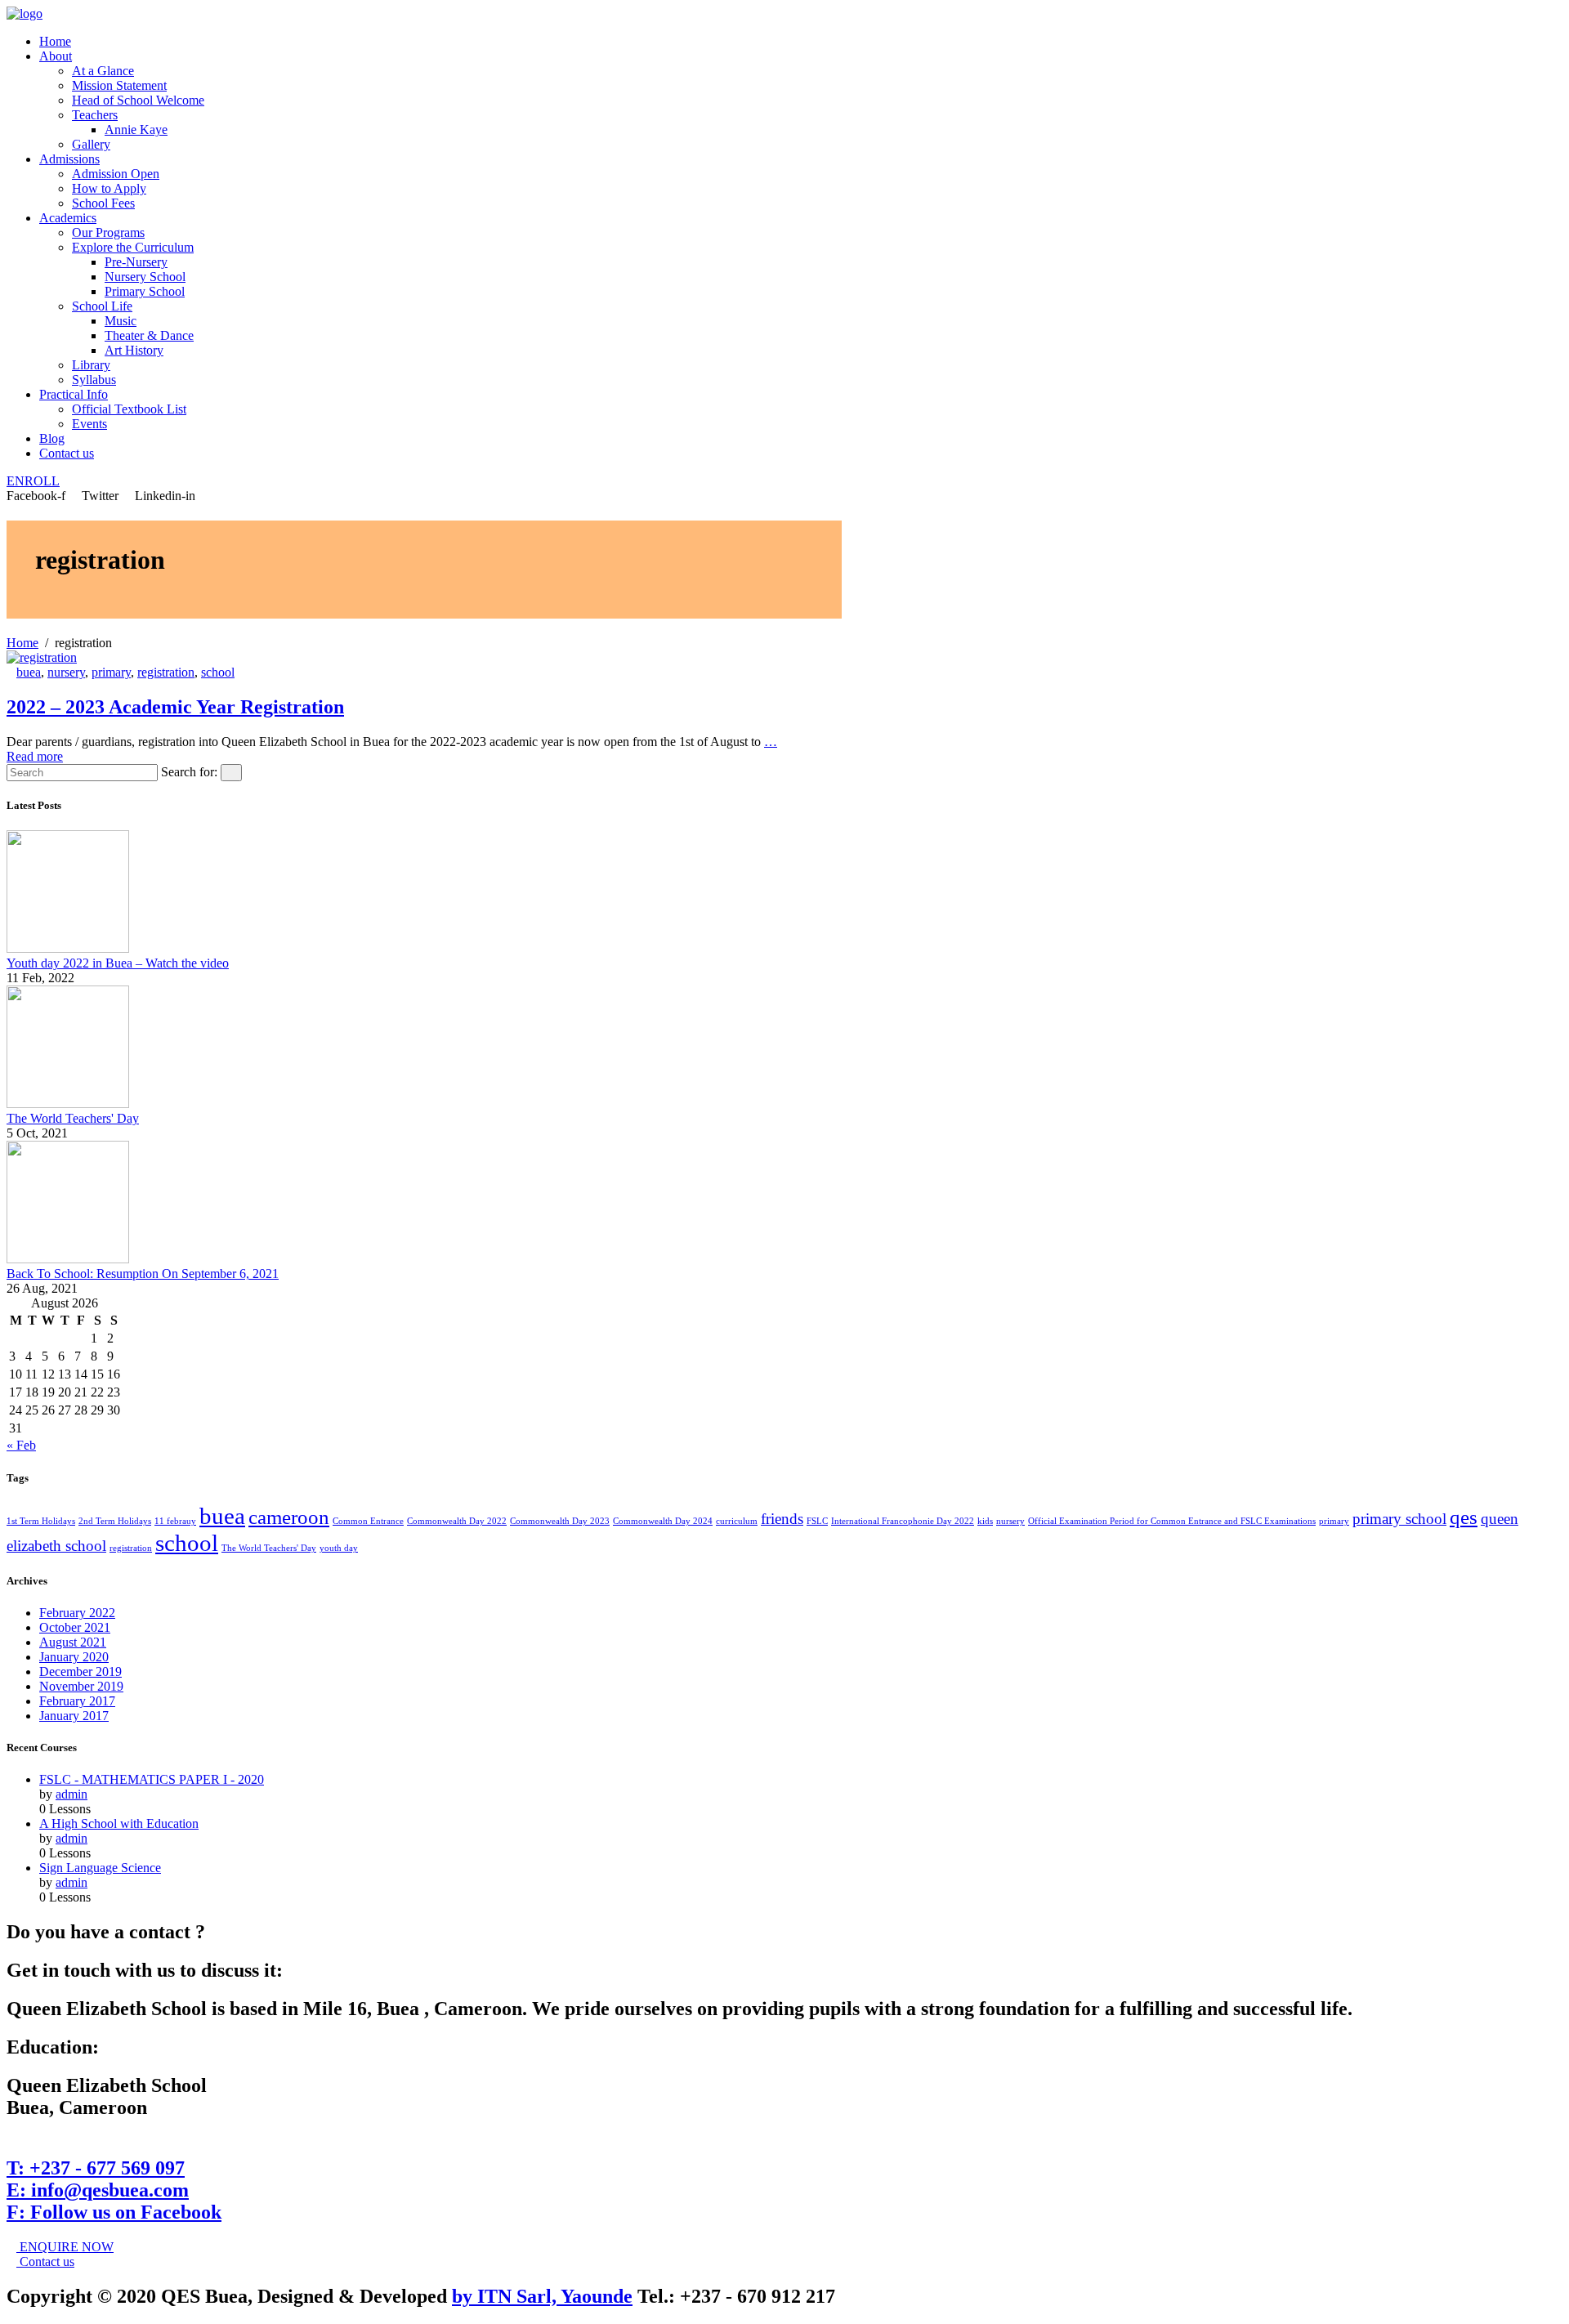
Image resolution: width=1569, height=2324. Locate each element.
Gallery (91, 144)
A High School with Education (119, 1823)
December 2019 (80, 1671)
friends (782, 1519)
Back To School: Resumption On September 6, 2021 (143, 1274)
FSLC (817, 1521)
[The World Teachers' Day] (68, 1104)
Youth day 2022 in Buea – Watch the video (118, 963)
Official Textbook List (129, 409)
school (218, 672)
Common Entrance (368, 1521)
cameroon (289, 1517)
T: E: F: (114, 2190)
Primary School (145, 291)
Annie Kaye (136, 130)
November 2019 (81, 1686)
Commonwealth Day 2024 (663, 1521)
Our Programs (108, 232)
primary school (1399, 1519)
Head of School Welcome (138, 100)
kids (985, 1521)
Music (121, 321)
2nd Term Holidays (115, 1521)
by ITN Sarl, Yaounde (542, 2296)
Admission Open (116, 174)
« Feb (21, 1445)
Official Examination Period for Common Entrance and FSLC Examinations (1172, 1521)
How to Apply (109, 188)
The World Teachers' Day (73, 1118)
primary (111, 672)
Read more (35, 756)
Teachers (95, 115)
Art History (134, 350)
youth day (339, 1548)
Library (91, 365)
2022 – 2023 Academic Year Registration (175, 707)
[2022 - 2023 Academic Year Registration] (42, 657)
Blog (52, 438)
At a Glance (103, 71)
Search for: (189, 772)
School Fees (103, 203)
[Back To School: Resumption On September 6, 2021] (68, 1259)
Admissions (69, 159)
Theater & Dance (149, 335)
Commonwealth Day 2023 (560, 1521)
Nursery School (145, 277)
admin (72, 1794)
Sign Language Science (100, 1868)
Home (55, 41)
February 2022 (77, 1613)
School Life (102, 306)
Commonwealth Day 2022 (457, 1521)
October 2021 (75, 1627)
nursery (66, 672)
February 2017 (77, 1701)
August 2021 (73, 1642)
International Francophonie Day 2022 (903, 1521)
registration (166, 672)
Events (89, 424)
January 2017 (74, 1716)
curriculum (737, 1521)
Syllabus (94, 380)
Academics (68, 218)
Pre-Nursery (136, 262)
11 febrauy (175, 1521)
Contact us (67, 453)
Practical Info (74, 394)
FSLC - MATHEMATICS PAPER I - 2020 (152, 1779)
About (56, 56)
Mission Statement (119, 85)
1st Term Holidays (41, 1521)
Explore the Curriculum (133, 247)
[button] (33, 481)
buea (29, 672)
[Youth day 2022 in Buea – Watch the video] (68, 948)
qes (1464, 1517)
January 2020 (74, 1657)
